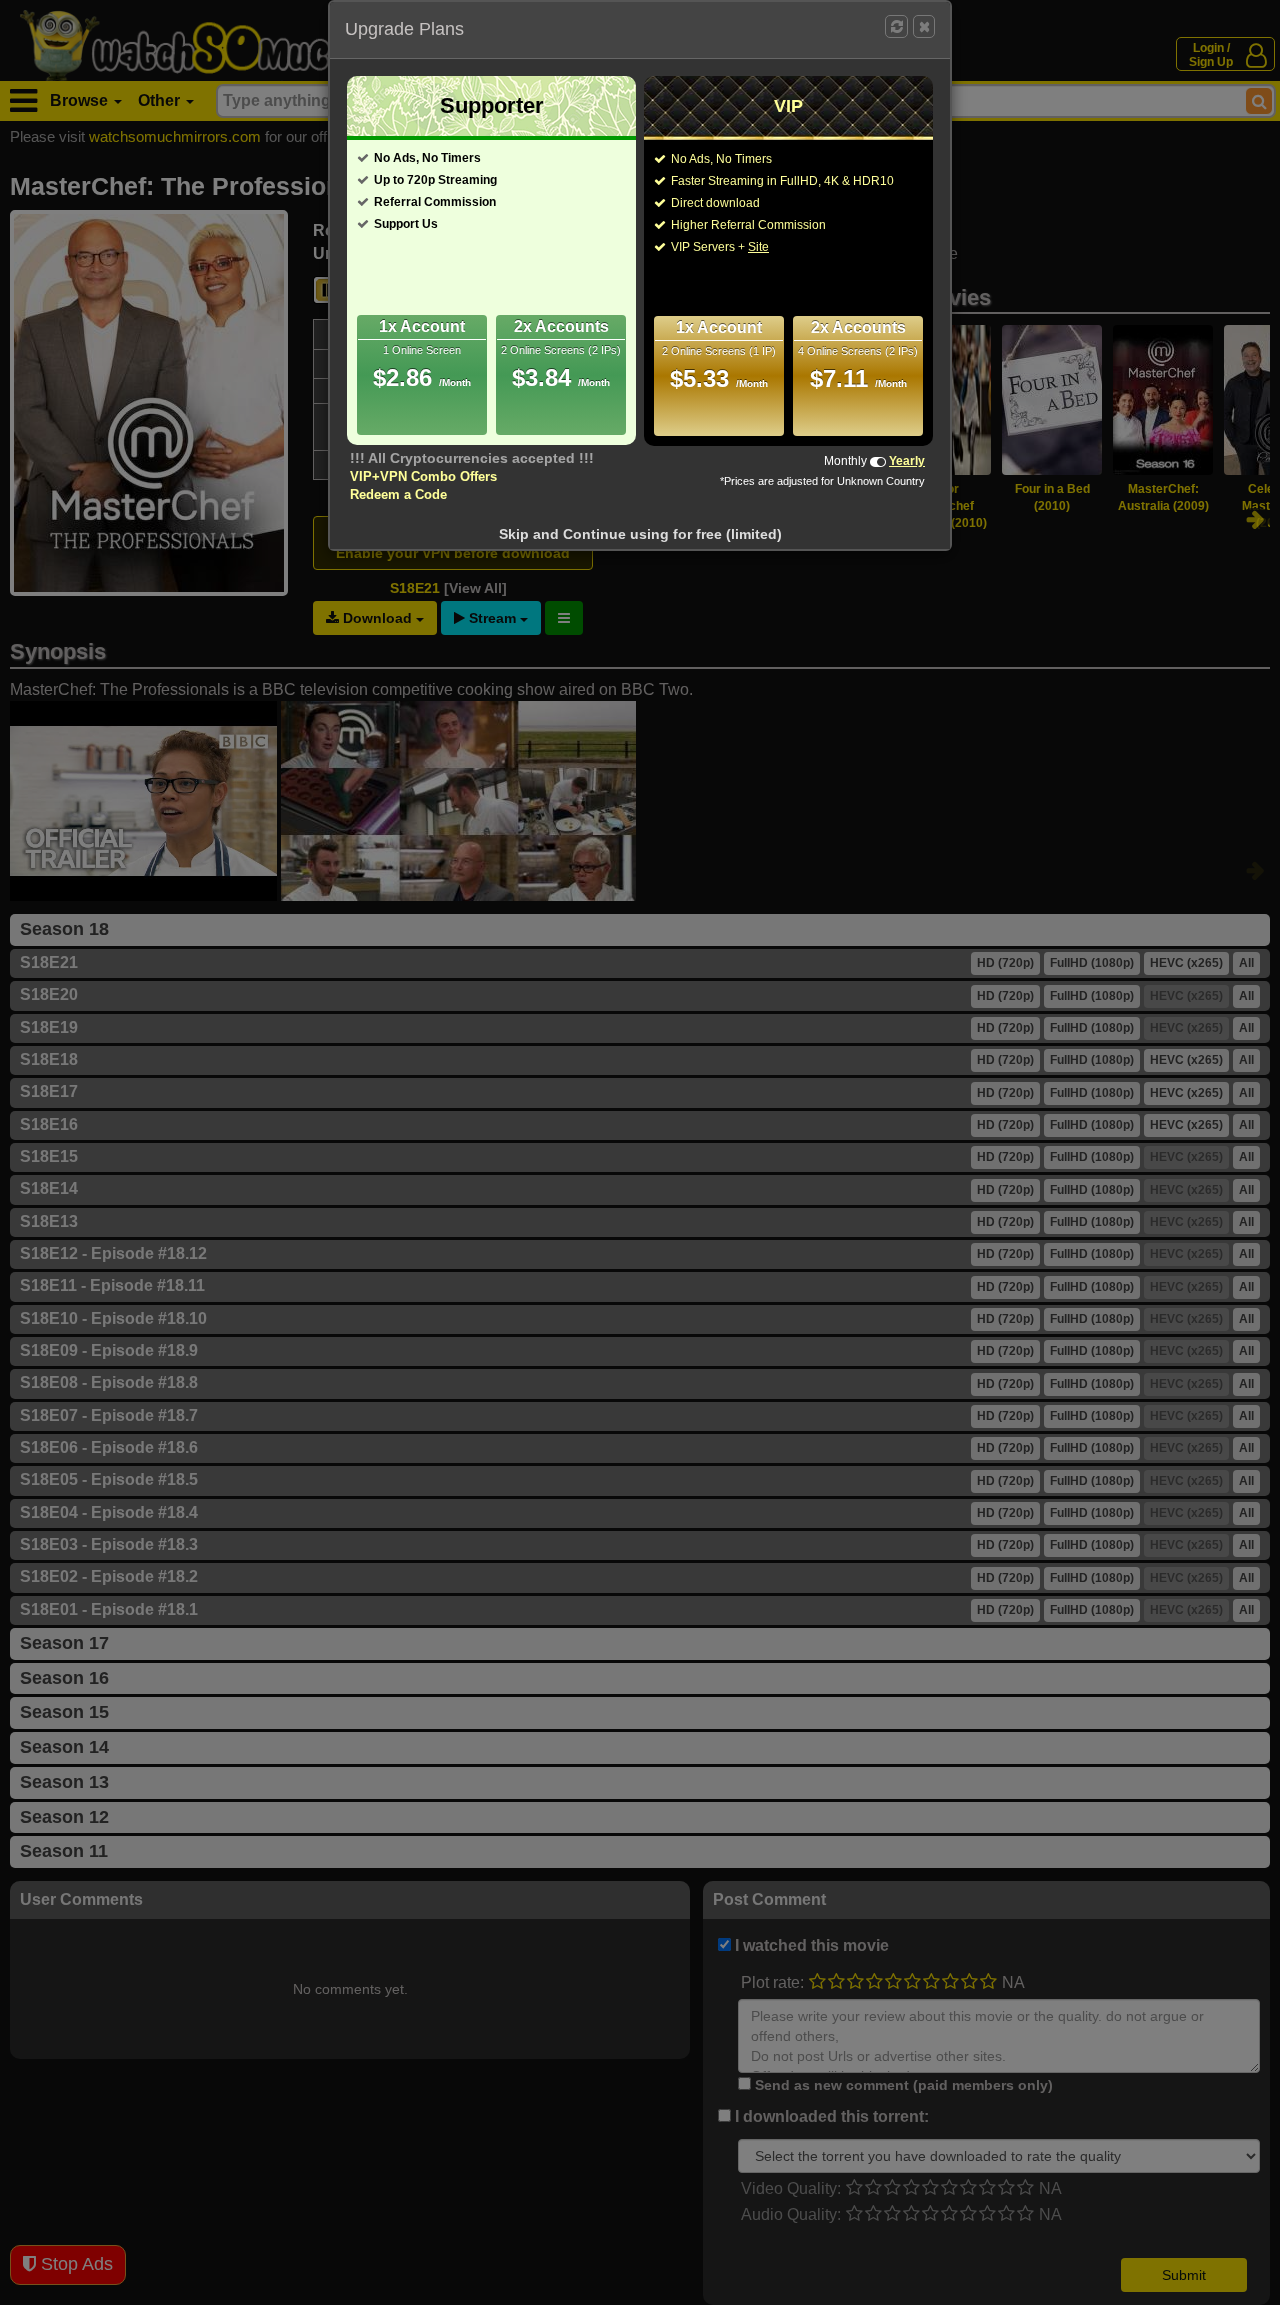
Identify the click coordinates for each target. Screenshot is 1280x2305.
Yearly (907, 461)
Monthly (845, 461)
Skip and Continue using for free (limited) (640, 534)
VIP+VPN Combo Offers (423, 476)
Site (758, 247)
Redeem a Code (398, 494)
